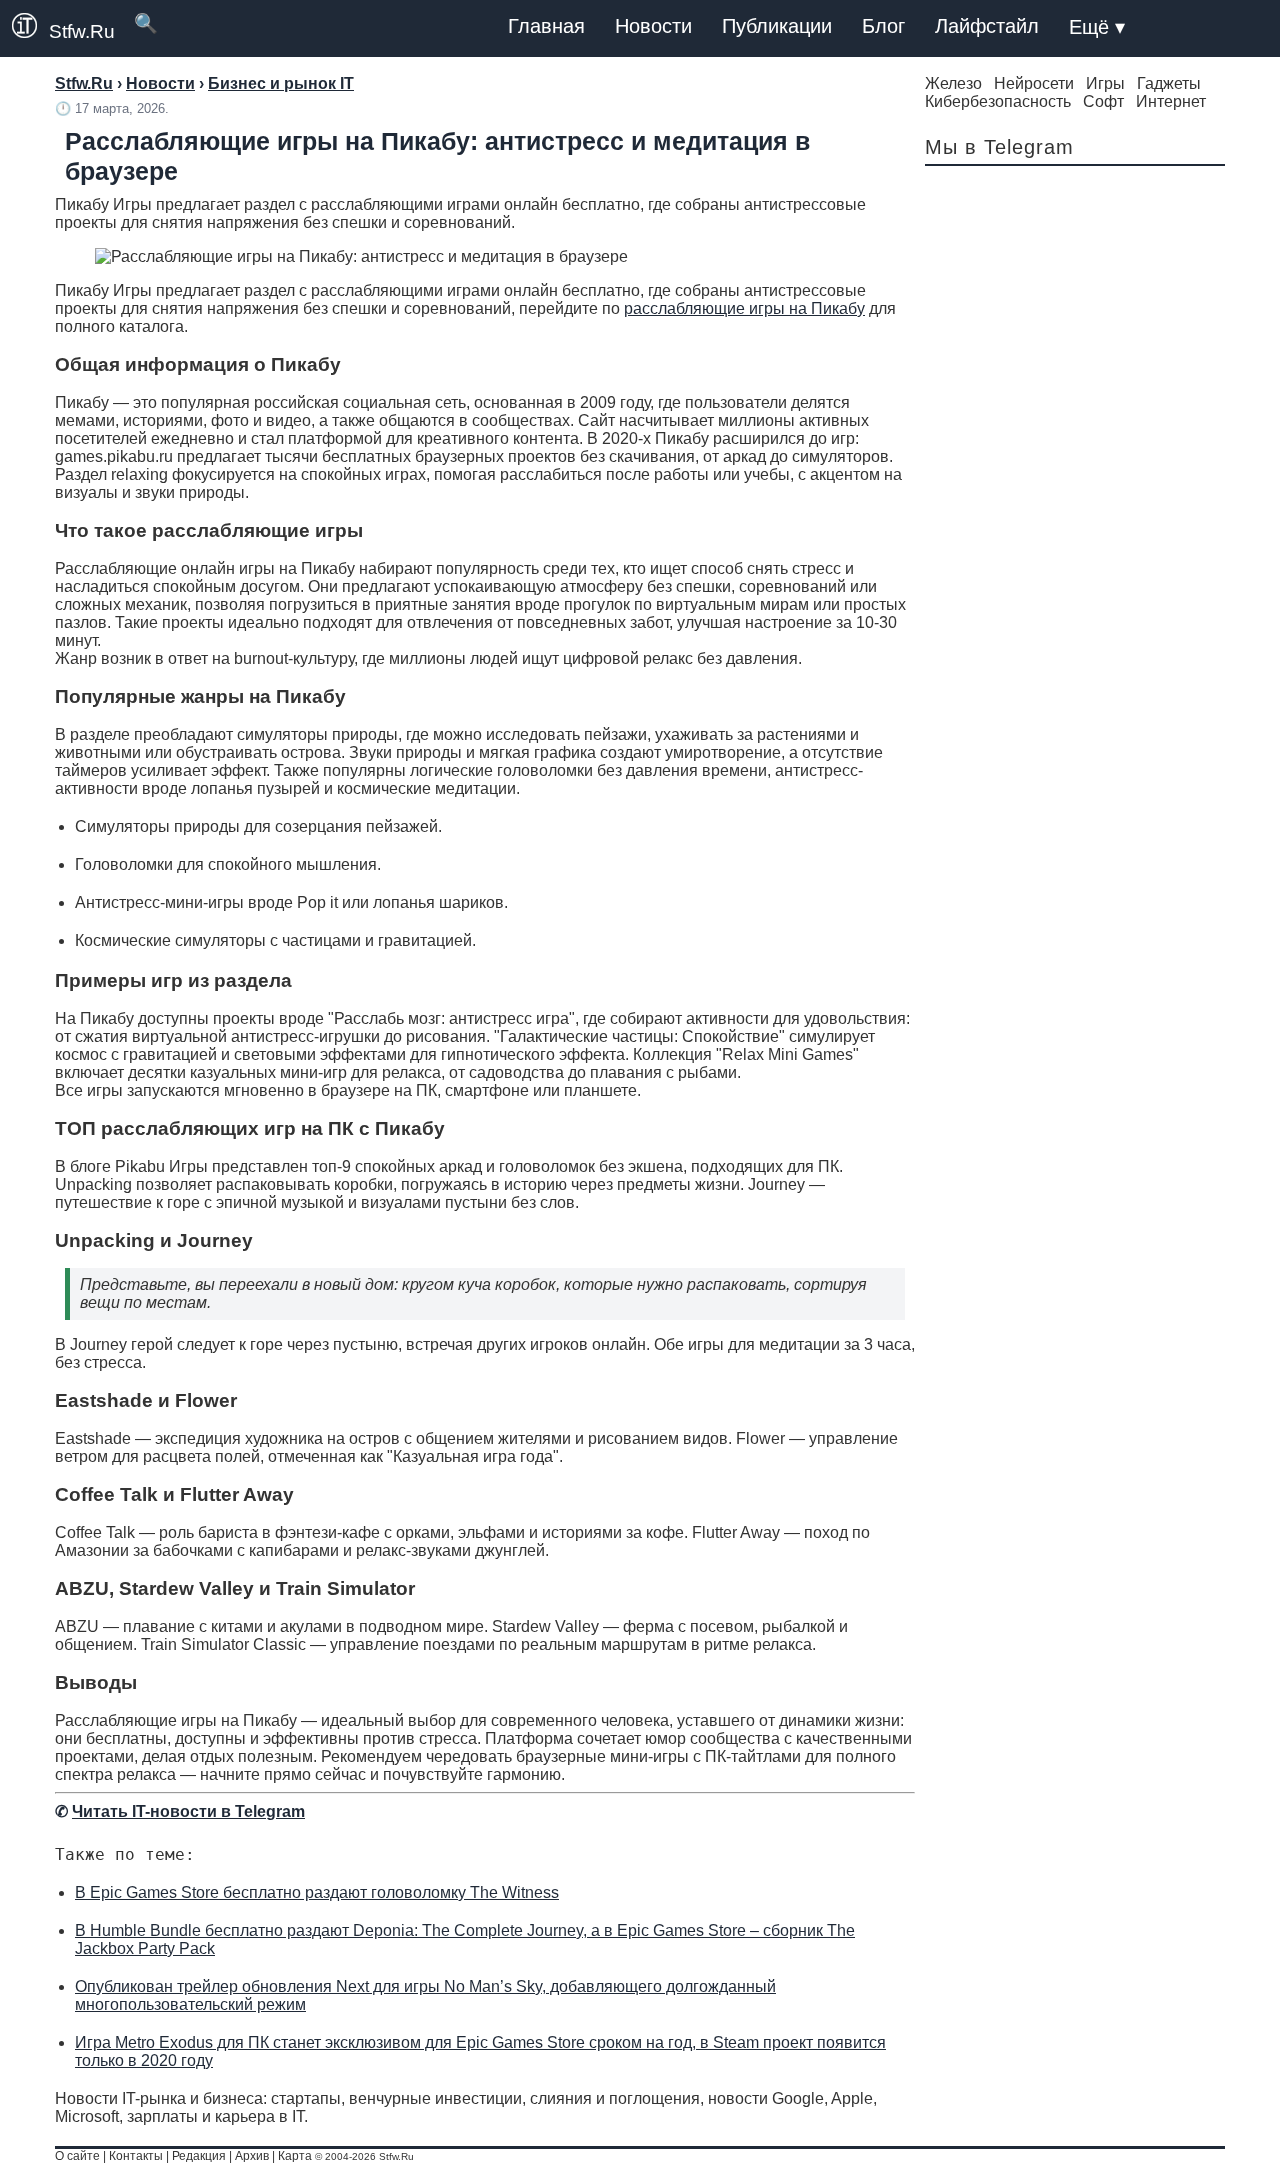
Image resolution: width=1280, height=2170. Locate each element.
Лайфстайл (987, 26)
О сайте (77, 2156)
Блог (883, 26)
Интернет (1171, 101)
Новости (653, 26)
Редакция (199, 2156)
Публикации (777, 26)
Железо (953, 83)
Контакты (136, 2156)
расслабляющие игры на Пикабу (744, 308)
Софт (1103, 101)
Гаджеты (1169, 83)
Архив (252, 2156)
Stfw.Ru (82, 31)
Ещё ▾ (1097, 27)
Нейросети (1034, 83)
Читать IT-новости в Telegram (188, 1811)
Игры (1105, 83)
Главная (546, 26)
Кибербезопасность (998, 101)
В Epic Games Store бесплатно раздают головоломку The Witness (317, 1892)
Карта (295, 2156)
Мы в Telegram (999, 147)
